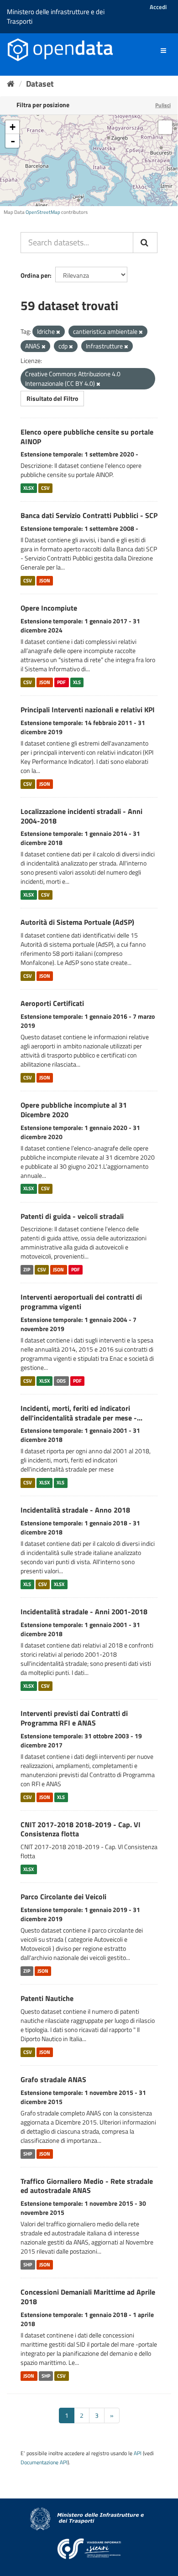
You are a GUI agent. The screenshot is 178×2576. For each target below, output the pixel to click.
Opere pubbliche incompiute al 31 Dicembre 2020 (74, 1110)
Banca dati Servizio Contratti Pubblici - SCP (89, 515)
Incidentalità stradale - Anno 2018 (75, 1510)
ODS (61, 1381)
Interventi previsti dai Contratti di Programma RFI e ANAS (74, 1718)
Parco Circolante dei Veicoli (63, 1897)
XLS (77, 682)
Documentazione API (44, 2462)
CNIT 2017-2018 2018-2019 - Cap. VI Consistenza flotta (81, 1829)
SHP (28, 2154)
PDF (61, 682)
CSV (45, 488)
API (138, 2453)
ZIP (27, 1270)
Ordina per (35, 275)
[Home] (11, 84)
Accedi (158, 7)
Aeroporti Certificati (52, 1003)
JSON (45, 581)
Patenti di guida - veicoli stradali (72, 1216)
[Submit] (145, 243)
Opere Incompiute (49, 608)
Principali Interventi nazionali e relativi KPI (88, 710)
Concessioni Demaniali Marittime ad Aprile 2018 (88, 2297)
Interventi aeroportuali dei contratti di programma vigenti (81, 1302)
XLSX (29, 488)
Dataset (40, 84)
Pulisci (163, 105)
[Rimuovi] (58, 332)
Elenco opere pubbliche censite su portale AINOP (87, 437)
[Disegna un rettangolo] (165, 127)
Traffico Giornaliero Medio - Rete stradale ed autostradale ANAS (87, 2186)
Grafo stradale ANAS (53, 2079)
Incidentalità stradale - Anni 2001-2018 (84, 1612)
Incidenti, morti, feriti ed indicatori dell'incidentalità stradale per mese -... (81, 1413)
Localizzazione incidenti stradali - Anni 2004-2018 (81, 816)
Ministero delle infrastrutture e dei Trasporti (56, 16)
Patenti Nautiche (47, 1998)
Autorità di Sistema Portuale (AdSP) (77, 922)
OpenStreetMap (43, 212)
